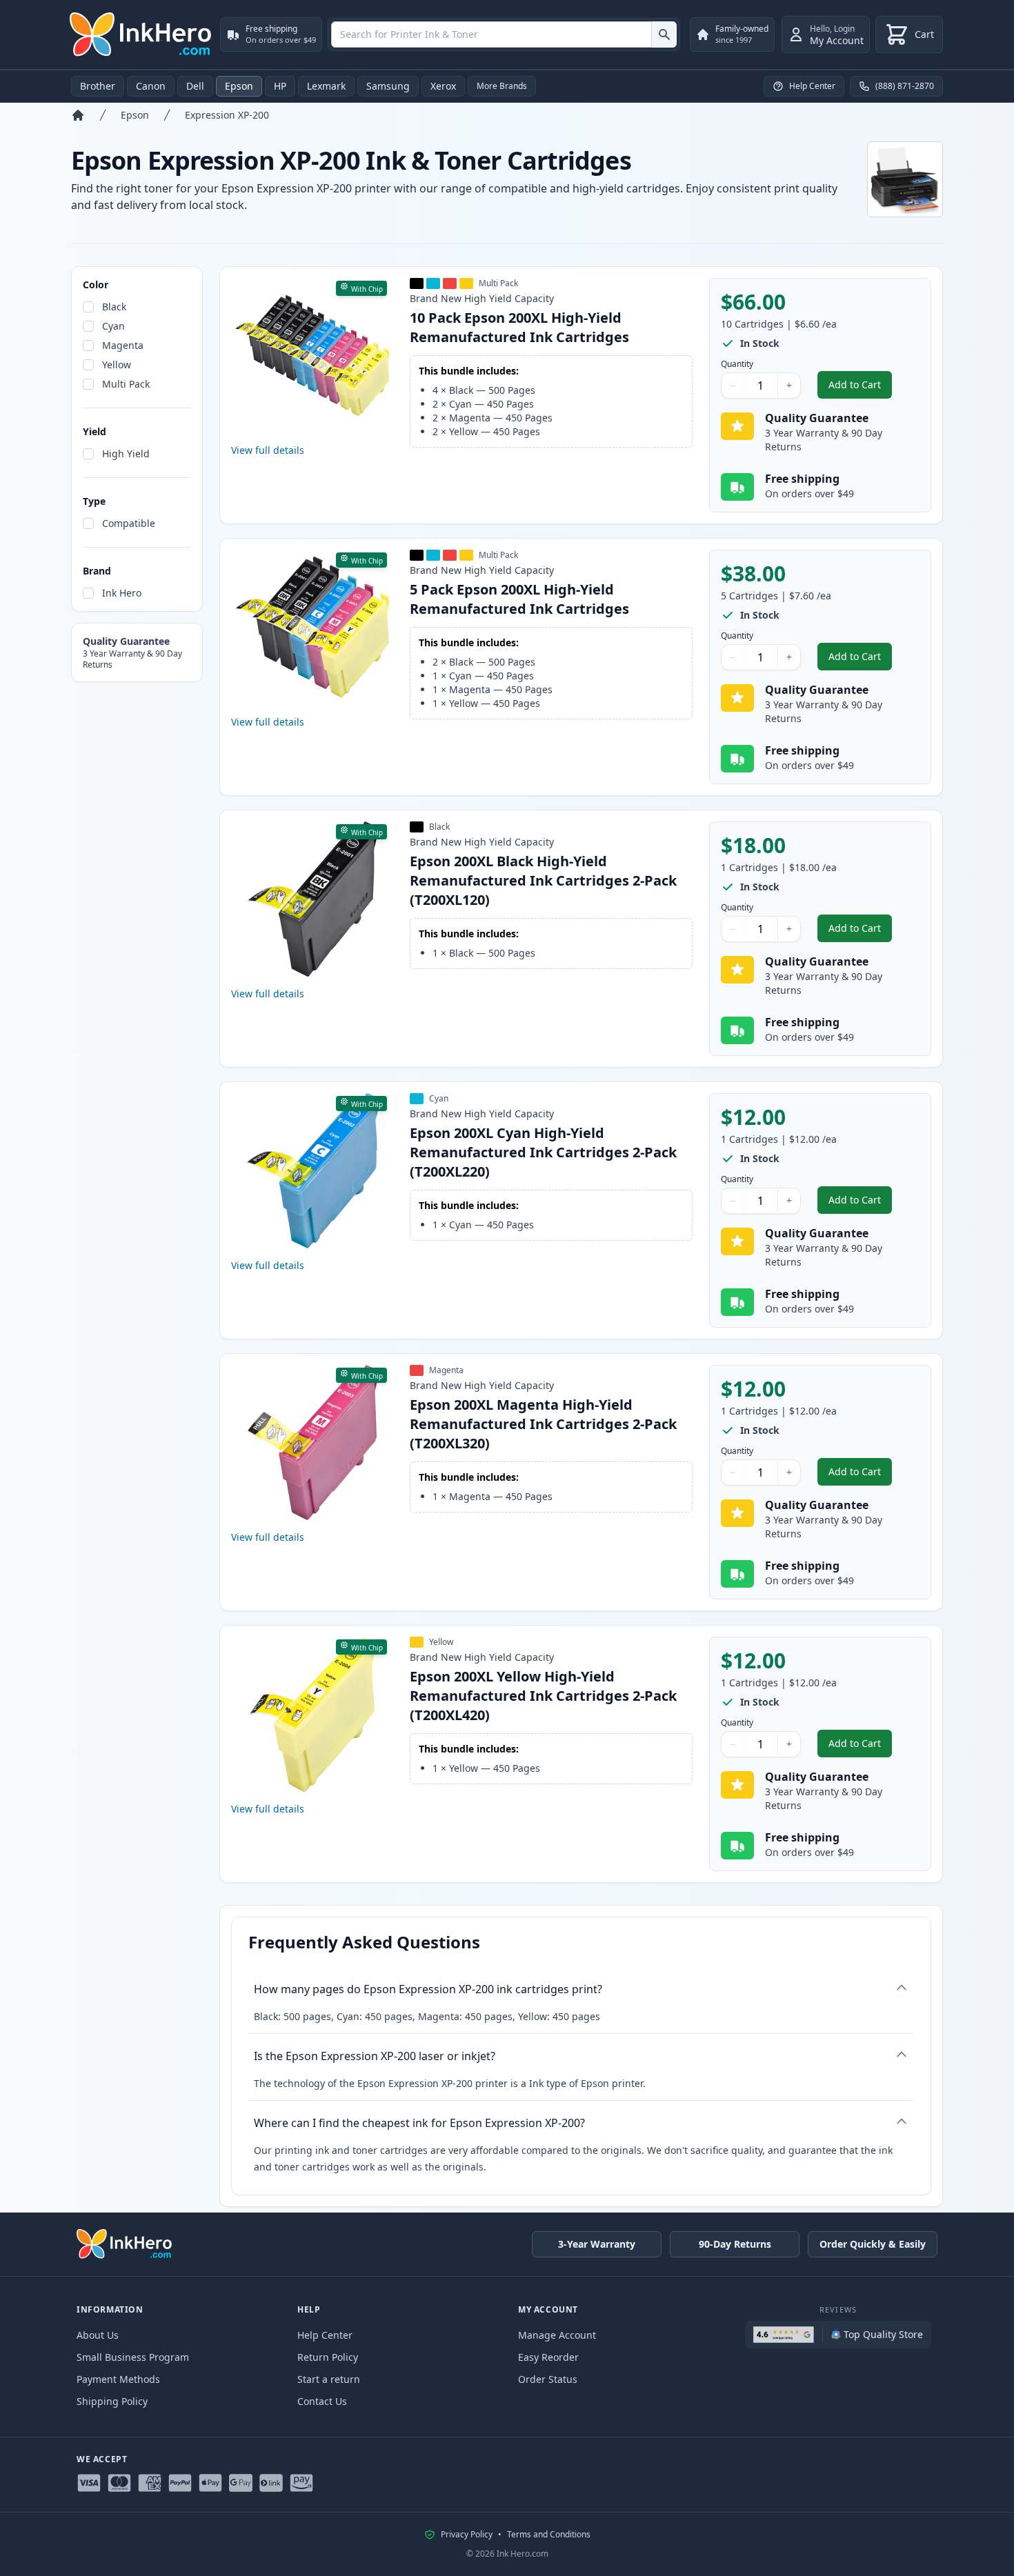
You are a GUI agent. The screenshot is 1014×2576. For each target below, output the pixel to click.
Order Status (548, 2379)
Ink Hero (122, 593)
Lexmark (326, 86)
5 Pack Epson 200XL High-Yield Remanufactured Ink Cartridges (519, 599)
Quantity (737, 364)
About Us (98, 2335)
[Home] (78, 115)
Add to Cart (860, 388)
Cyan (113, 326)
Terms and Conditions (549, 2535)
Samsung (388, 86)
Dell (195, 86)
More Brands (502, 86)
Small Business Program (133, 2357)
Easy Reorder (548, 2357)
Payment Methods (118, 2379)
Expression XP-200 (227, 115)
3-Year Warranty (597, 2244)
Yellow (117, 365)
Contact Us (322, 2401)
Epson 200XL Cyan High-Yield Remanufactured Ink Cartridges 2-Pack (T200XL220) (543, 1152)
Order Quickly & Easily (873, 2244)
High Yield (126, 453)
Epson (239, 86)
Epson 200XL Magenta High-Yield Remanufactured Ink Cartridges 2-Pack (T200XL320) (543, 1424)
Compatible (129, 523)
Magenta (123, 345)
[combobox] (504, 34)
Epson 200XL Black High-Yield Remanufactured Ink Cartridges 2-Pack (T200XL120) (543, 880)
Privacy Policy (467, 2535)
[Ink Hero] (141, 34)
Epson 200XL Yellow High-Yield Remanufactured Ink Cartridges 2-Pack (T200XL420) (543, 1696)
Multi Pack (126, 384)
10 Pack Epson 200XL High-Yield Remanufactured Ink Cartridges (519, 327)
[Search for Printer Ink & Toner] (664, 34)
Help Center (325, 2335)
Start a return (329, 2379)
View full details (268, 450)
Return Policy (328, 2357)
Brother (98, 86)
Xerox (443, 86)
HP (280, 86)
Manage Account (557, 2335)
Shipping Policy (112, 2401)
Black (114, 307)
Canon (151, 86)
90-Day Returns (735, 2244)
